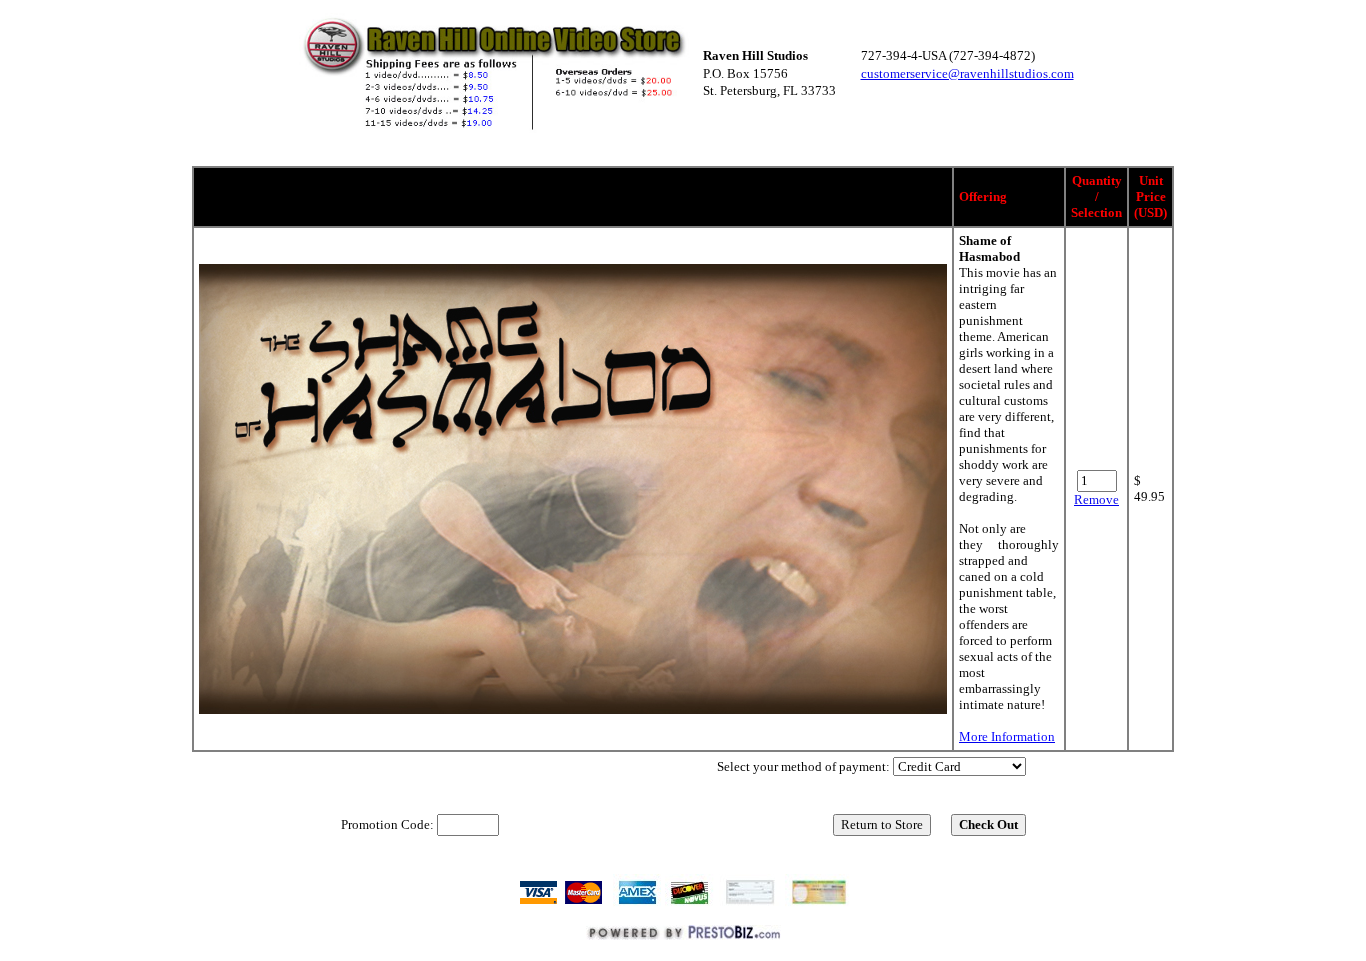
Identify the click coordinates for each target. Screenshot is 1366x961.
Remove (1096, 499)
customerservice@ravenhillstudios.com (967, 73)
